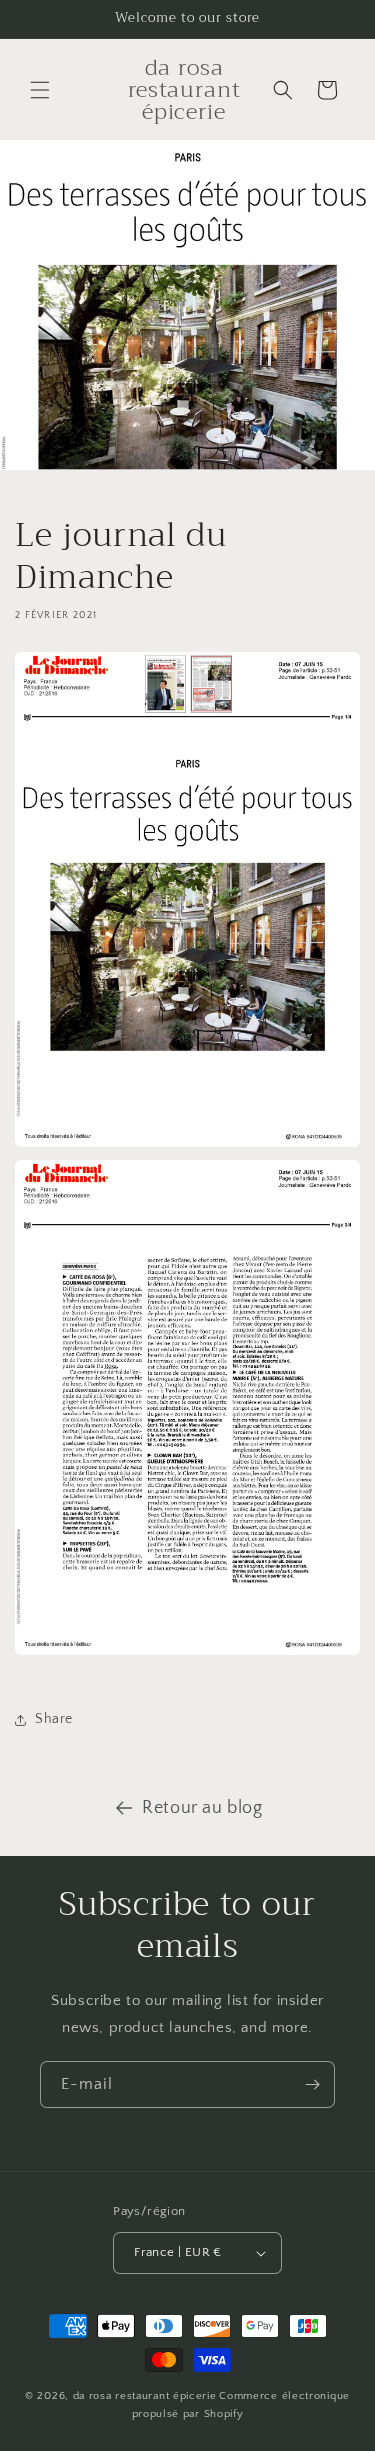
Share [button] (54, 1719)
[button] (40, 90)
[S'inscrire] (312, 2084)
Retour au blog (202, 1808)
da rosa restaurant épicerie (145, 2396)
